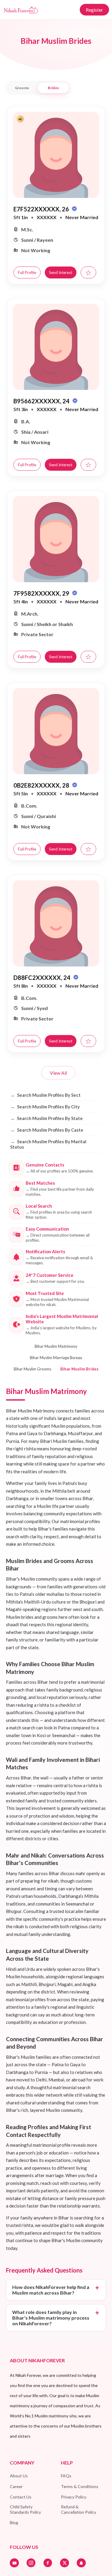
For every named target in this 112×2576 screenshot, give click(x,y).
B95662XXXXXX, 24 (42, 401)
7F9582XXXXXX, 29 (42, 593)
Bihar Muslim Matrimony (56, 1346)
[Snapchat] (81, 2563)
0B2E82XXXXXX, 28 (42, 785)
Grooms (22, 88)
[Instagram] (31, 2563)
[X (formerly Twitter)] (65, 2563)
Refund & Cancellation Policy (79, 2509)
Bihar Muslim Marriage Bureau (56, 1358)
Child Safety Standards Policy (25, 2509)
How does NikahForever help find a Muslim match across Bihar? (51, 2290)
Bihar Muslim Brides (79, 1369)
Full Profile (27, 272)
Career (16, 2486)
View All (58, 1073)
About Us (19, 2476)
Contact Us (21, 2497)
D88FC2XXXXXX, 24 (43, 978)
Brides (53, 88)
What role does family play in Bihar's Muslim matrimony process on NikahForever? (51, 2318)
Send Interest (61, 272)
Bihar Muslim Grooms (33, 1369)
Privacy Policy (74, 2497)
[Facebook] (48, 2563)
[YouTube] (14, 2563)
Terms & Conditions (80, 2486)
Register (94, 10)
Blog (14, 2522)
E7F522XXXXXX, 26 (42, 209)
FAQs (66, 2476)
